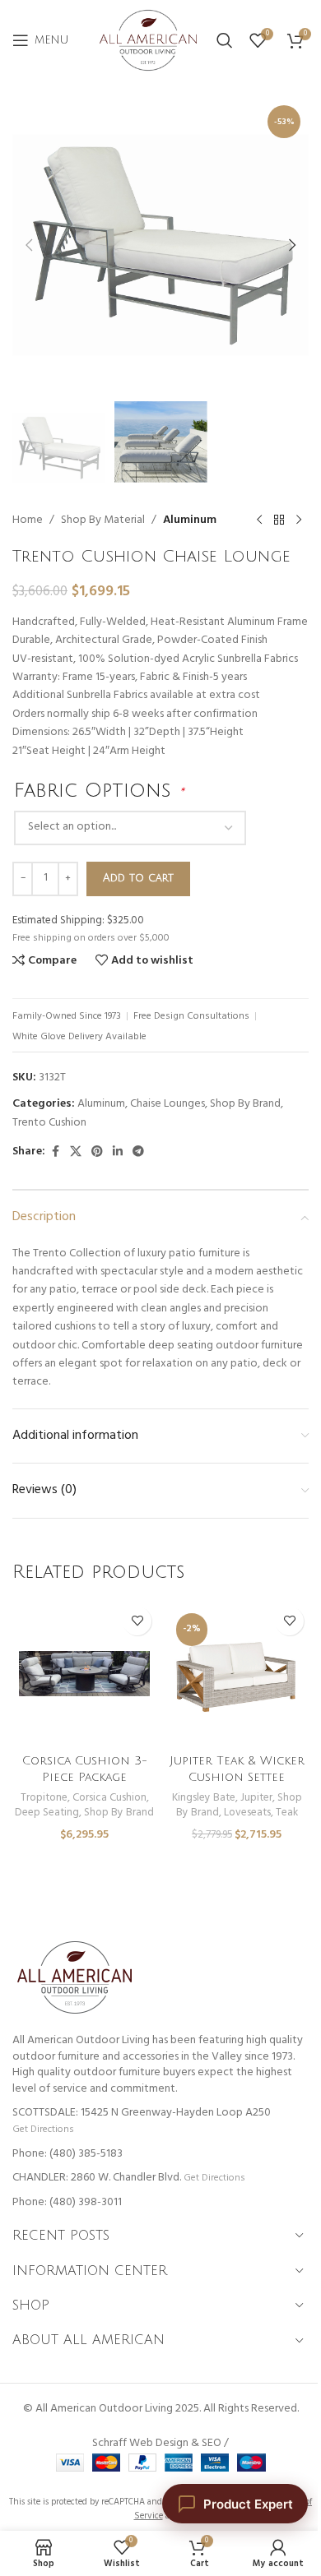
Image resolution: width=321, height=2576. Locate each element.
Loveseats (247, 1813)
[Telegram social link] (138, 1152)
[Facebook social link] (55, 1152)
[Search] (225, 40)
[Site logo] (148, 41)
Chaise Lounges (167, 1104)
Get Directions (43, 2129)
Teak (287, 1813)
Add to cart (138, 878)
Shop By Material (103, 520)
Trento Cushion (49, 1123)
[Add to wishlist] (137, 1621)
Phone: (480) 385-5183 (67, 2154)
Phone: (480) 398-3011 (67, 2202)
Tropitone (44, 1798)
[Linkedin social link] (118, 1152)
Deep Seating (47, 1813)
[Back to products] (279, 520)
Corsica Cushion (109, 1798)
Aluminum (190, 520)
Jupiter (256, 1798)
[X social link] (76, 1152)
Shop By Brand (245, 1104)
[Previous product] (259, 520)
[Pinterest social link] (97, 1152)
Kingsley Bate (204, 1798)
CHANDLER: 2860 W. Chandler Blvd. (97, 2178)
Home (28, 520)
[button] (29, 245)
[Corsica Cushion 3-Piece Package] (84, 1674)
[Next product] (299, 520)
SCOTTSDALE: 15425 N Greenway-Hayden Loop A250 (142, 2113)
